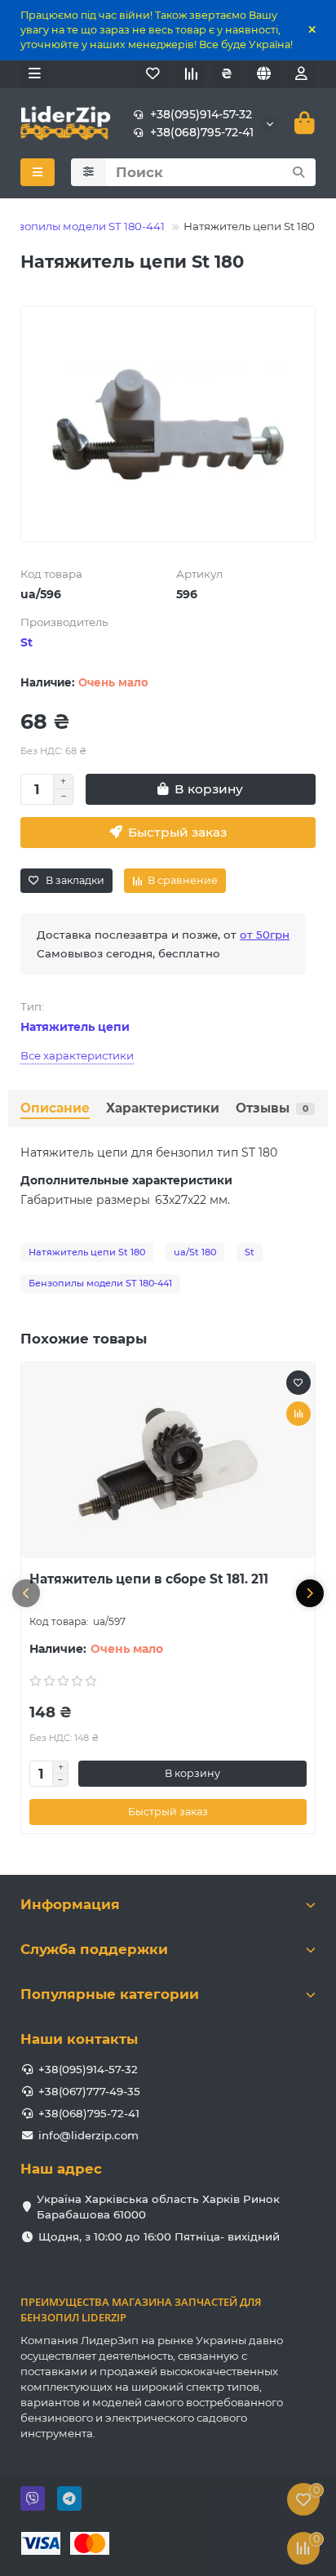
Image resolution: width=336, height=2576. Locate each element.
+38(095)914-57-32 (201, 114)
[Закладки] (153, 74)
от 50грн (265, 935)
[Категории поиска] (88, 172)
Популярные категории (110, 1994)
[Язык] (264, 74)
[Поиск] (298, 172)
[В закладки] (298, 1383)
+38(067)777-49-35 (89, 2091)
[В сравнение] (298, 1414)
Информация (70, 1904)
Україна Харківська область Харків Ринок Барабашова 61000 (158, 2207)
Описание (55, 1108)
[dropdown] (35, 74)
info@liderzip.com (88, 2135)
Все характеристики (77, 1055)
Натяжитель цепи (75, 1027)
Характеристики (163, 1108)
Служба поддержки (94, 1949)
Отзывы (272, 1108)
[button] (26, 1593)
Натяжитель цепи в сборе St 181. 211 (149, 1579)
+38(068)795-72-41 (202, 132)
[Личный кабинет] (301, 74)
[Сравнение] (190, 74)
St (27, 642)
